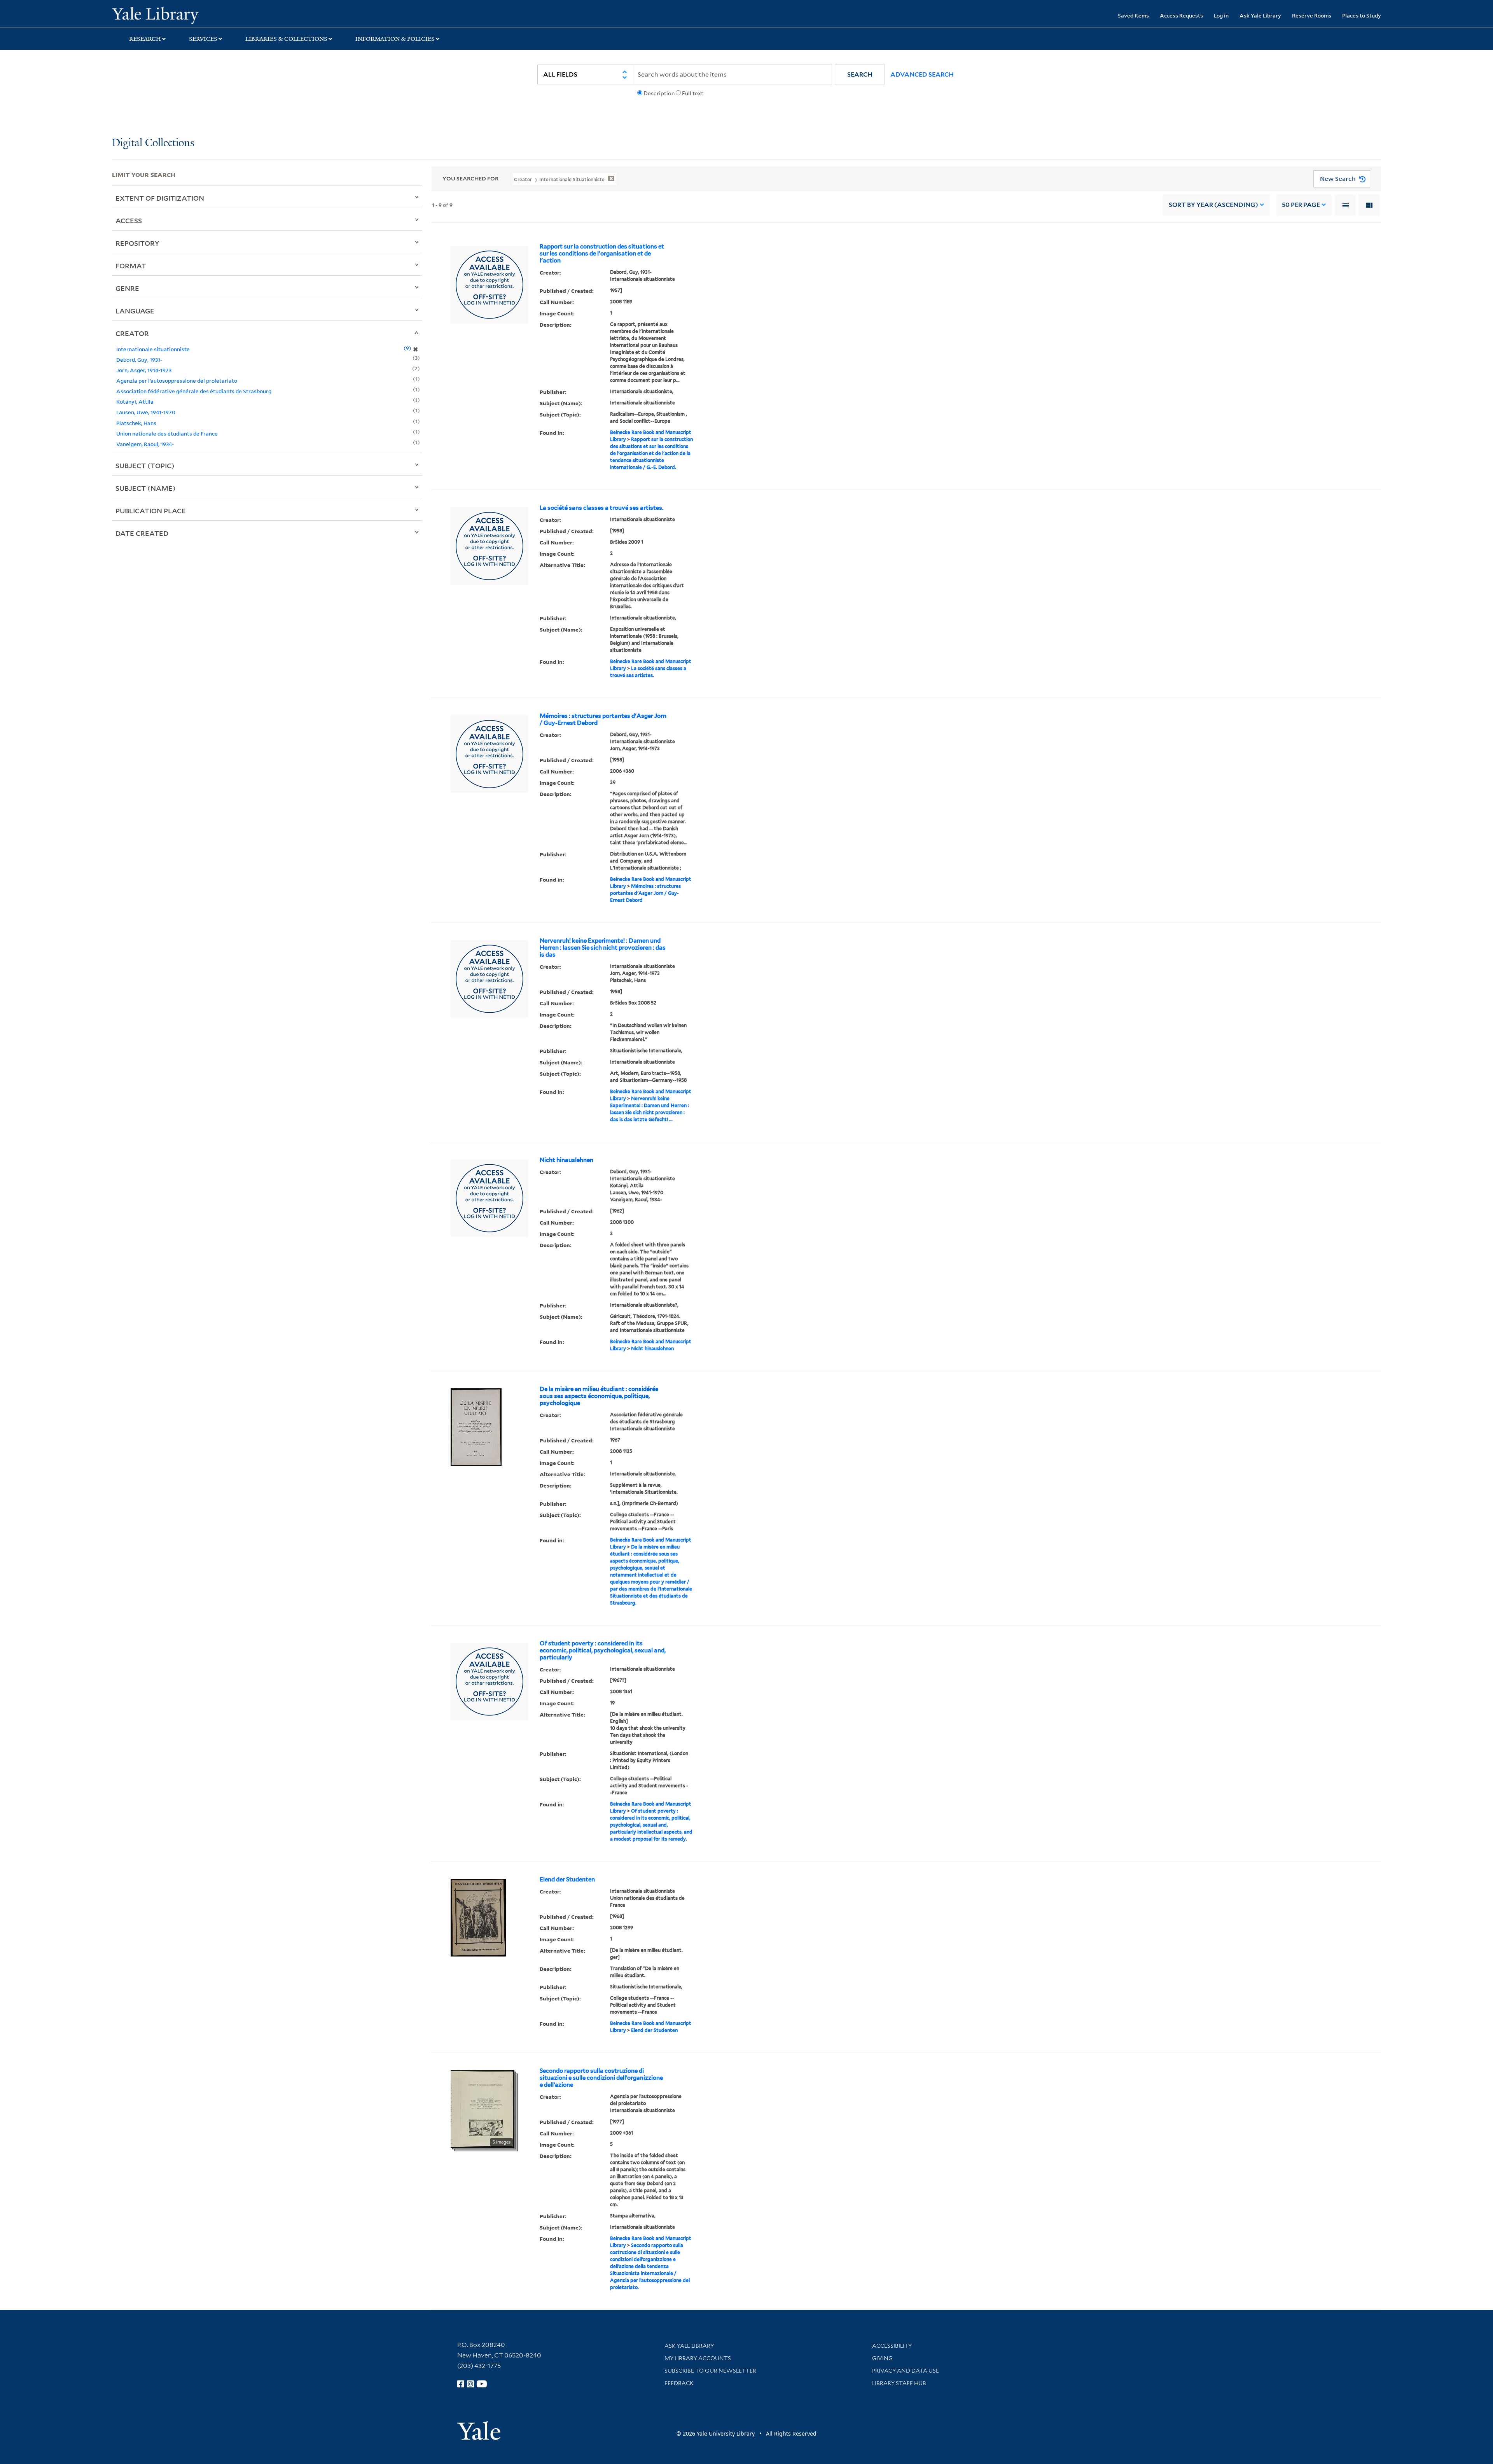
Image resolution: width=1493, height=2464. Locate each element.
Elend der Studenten (567, 1879)
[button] (860, 74)
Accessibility (892, 2346)
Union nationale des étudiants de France (167, 433)
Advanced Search (922, 74)
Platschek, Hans (136, 423)
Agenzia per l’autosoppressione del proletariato (177, 381)
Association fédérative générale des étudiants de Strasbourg (194, 391)
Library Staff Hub (899, 2383)
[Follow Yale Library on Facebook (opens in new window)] (461, 2384)
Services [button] (203, 39)
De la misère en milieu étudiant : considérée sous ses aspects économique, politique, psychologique (599, 1396)
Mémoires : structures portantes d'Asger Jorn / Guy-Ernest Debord (603, 719)
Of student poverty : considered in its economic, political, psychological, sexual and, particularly (603, 1650)
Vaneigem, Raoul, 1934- (145, 444)
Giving (882, 2358)
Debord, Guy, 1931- (139, 360)
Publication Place (151, 511)
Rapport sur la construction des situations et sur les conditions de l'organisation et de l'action (602, 254)
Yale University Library (207, 15)
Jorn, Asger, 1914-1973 (144, 370)
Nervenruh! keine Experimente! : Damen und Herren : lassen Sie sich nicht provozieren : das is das (603, 948)
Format (131, 266)
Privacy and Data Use (906, 2371)
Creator (132, 333)
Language (135, 311)
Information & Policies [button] (395, 39)
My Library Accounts (698, 2358)
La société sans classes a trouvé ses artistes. (601, 508)
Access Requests (1181, 15)
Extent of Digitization (160, 198)
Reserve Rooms (1312, 15)
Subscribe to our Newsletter (710, 2371)
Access (129, 220)
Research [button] (145, 39)
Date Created (142, 533)
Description (659, 93)
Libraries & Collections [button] (286, 39)
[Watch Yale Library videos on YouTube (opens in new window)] (482, 2384)
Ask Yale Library (1260, 15)
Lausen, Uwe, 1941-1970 (146, 412)
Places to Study (1362, 15)
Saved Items (1133, 15)
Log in (1221, 15)
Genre (127, 288)
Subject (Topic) (145, 465)
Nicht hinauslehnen (566, 1160)
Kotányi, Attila (135, 402)
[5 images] (483, 2108)
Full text (693, 93)
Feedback (679, 2383)
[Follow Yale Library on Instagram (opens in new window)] (470, 2384)
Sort (1213, 205)
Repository (137, 243)
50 (1301, 205)
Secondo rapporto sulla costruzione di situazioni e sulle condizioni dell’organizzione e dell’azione (601, 2078)
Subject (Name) (146, 488)
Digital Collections (153, 143)
